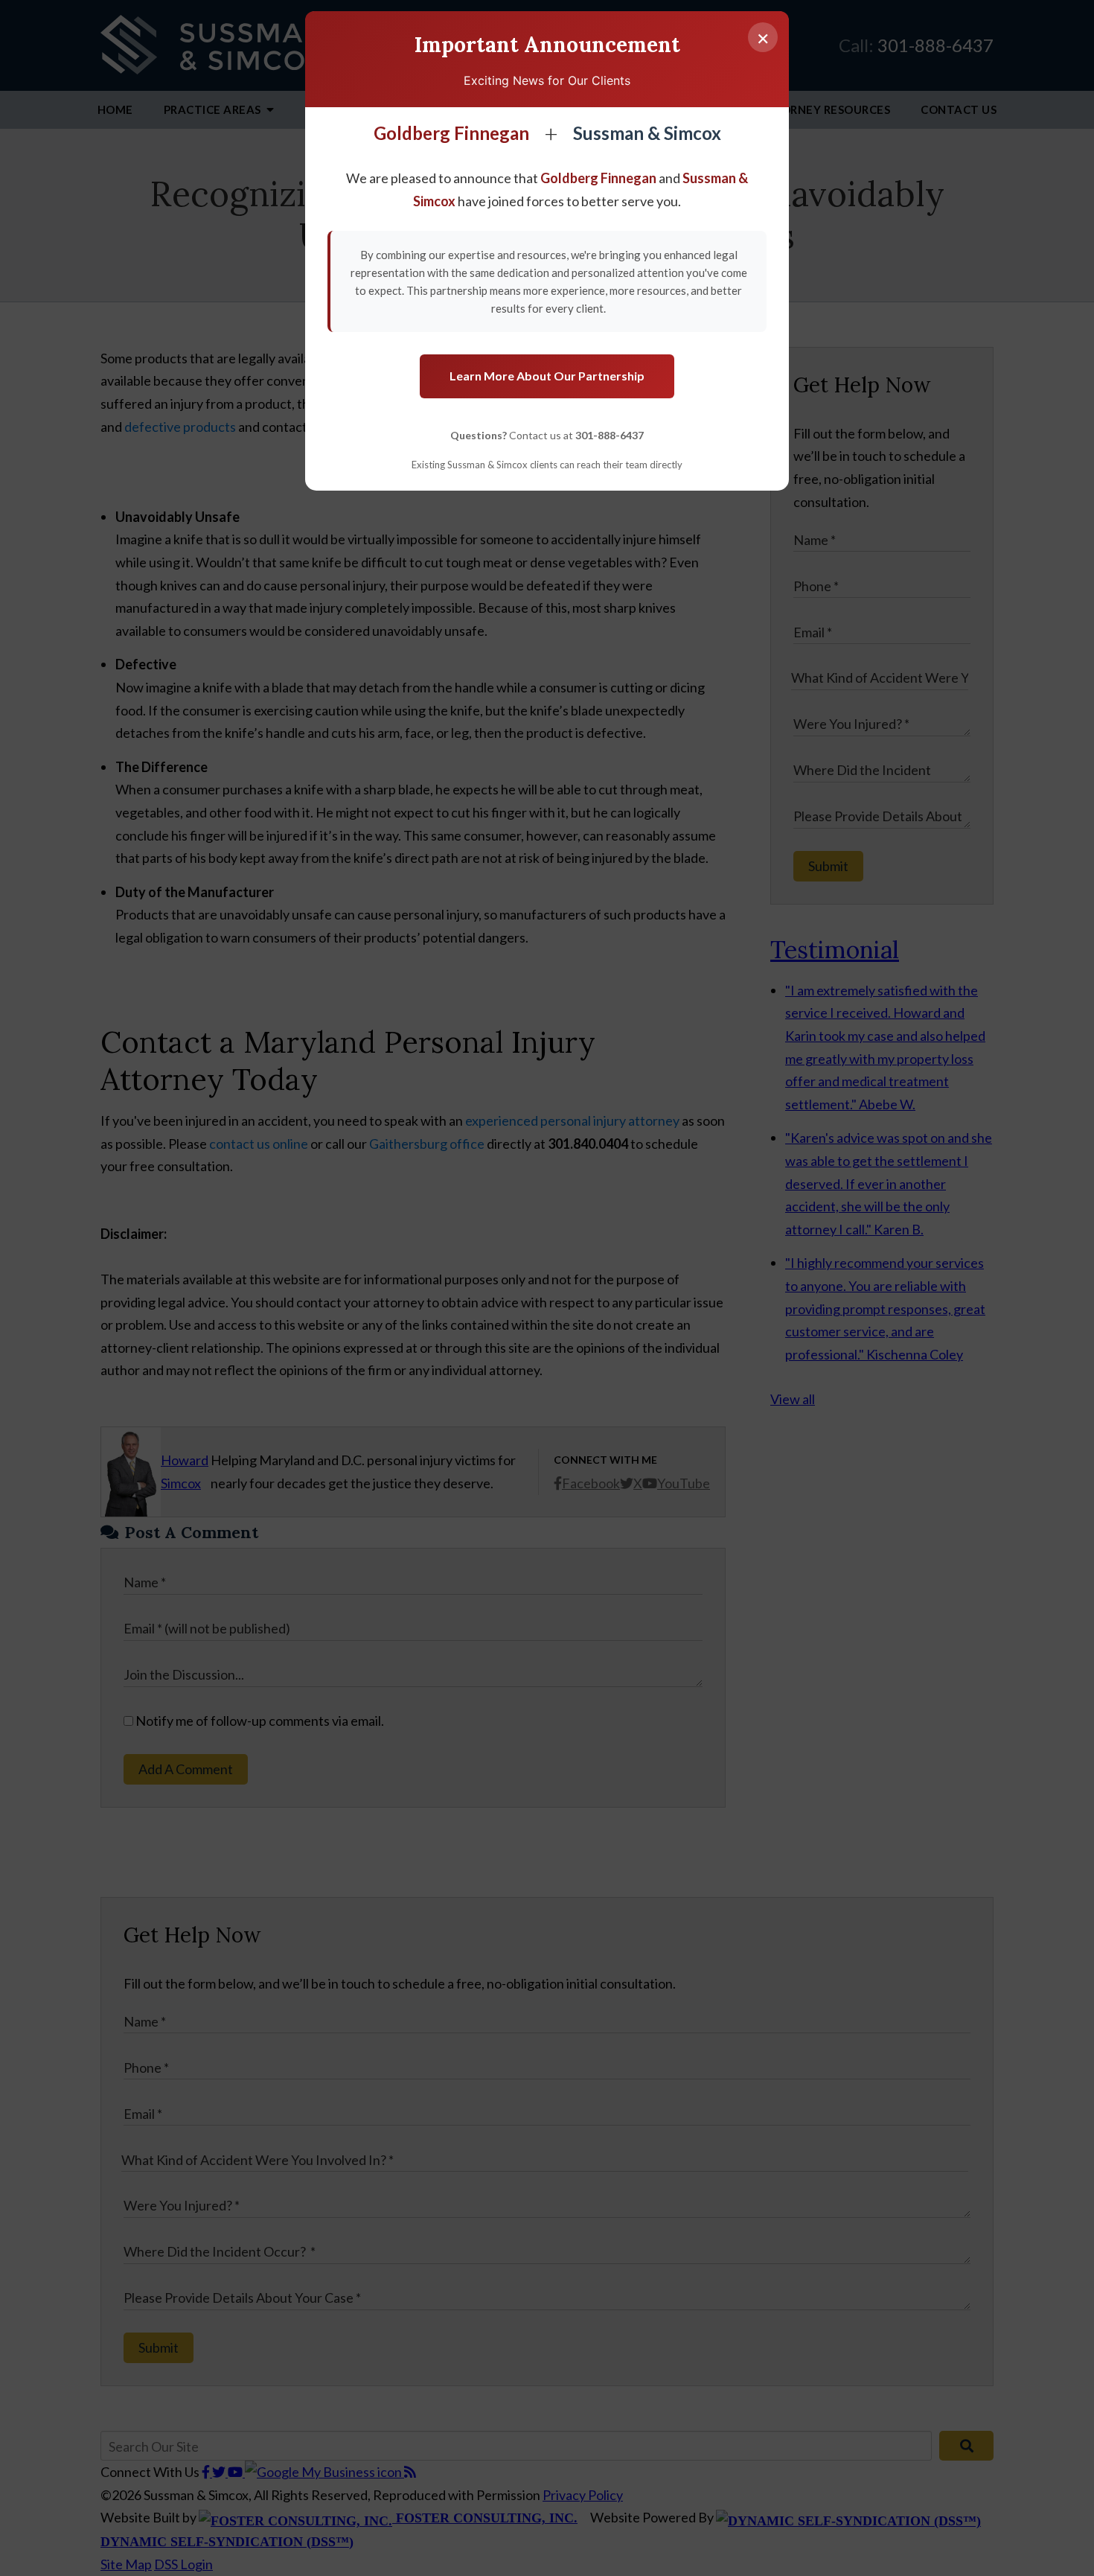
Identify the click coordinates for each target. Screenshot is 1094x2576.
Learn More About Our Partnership (547, 376)
